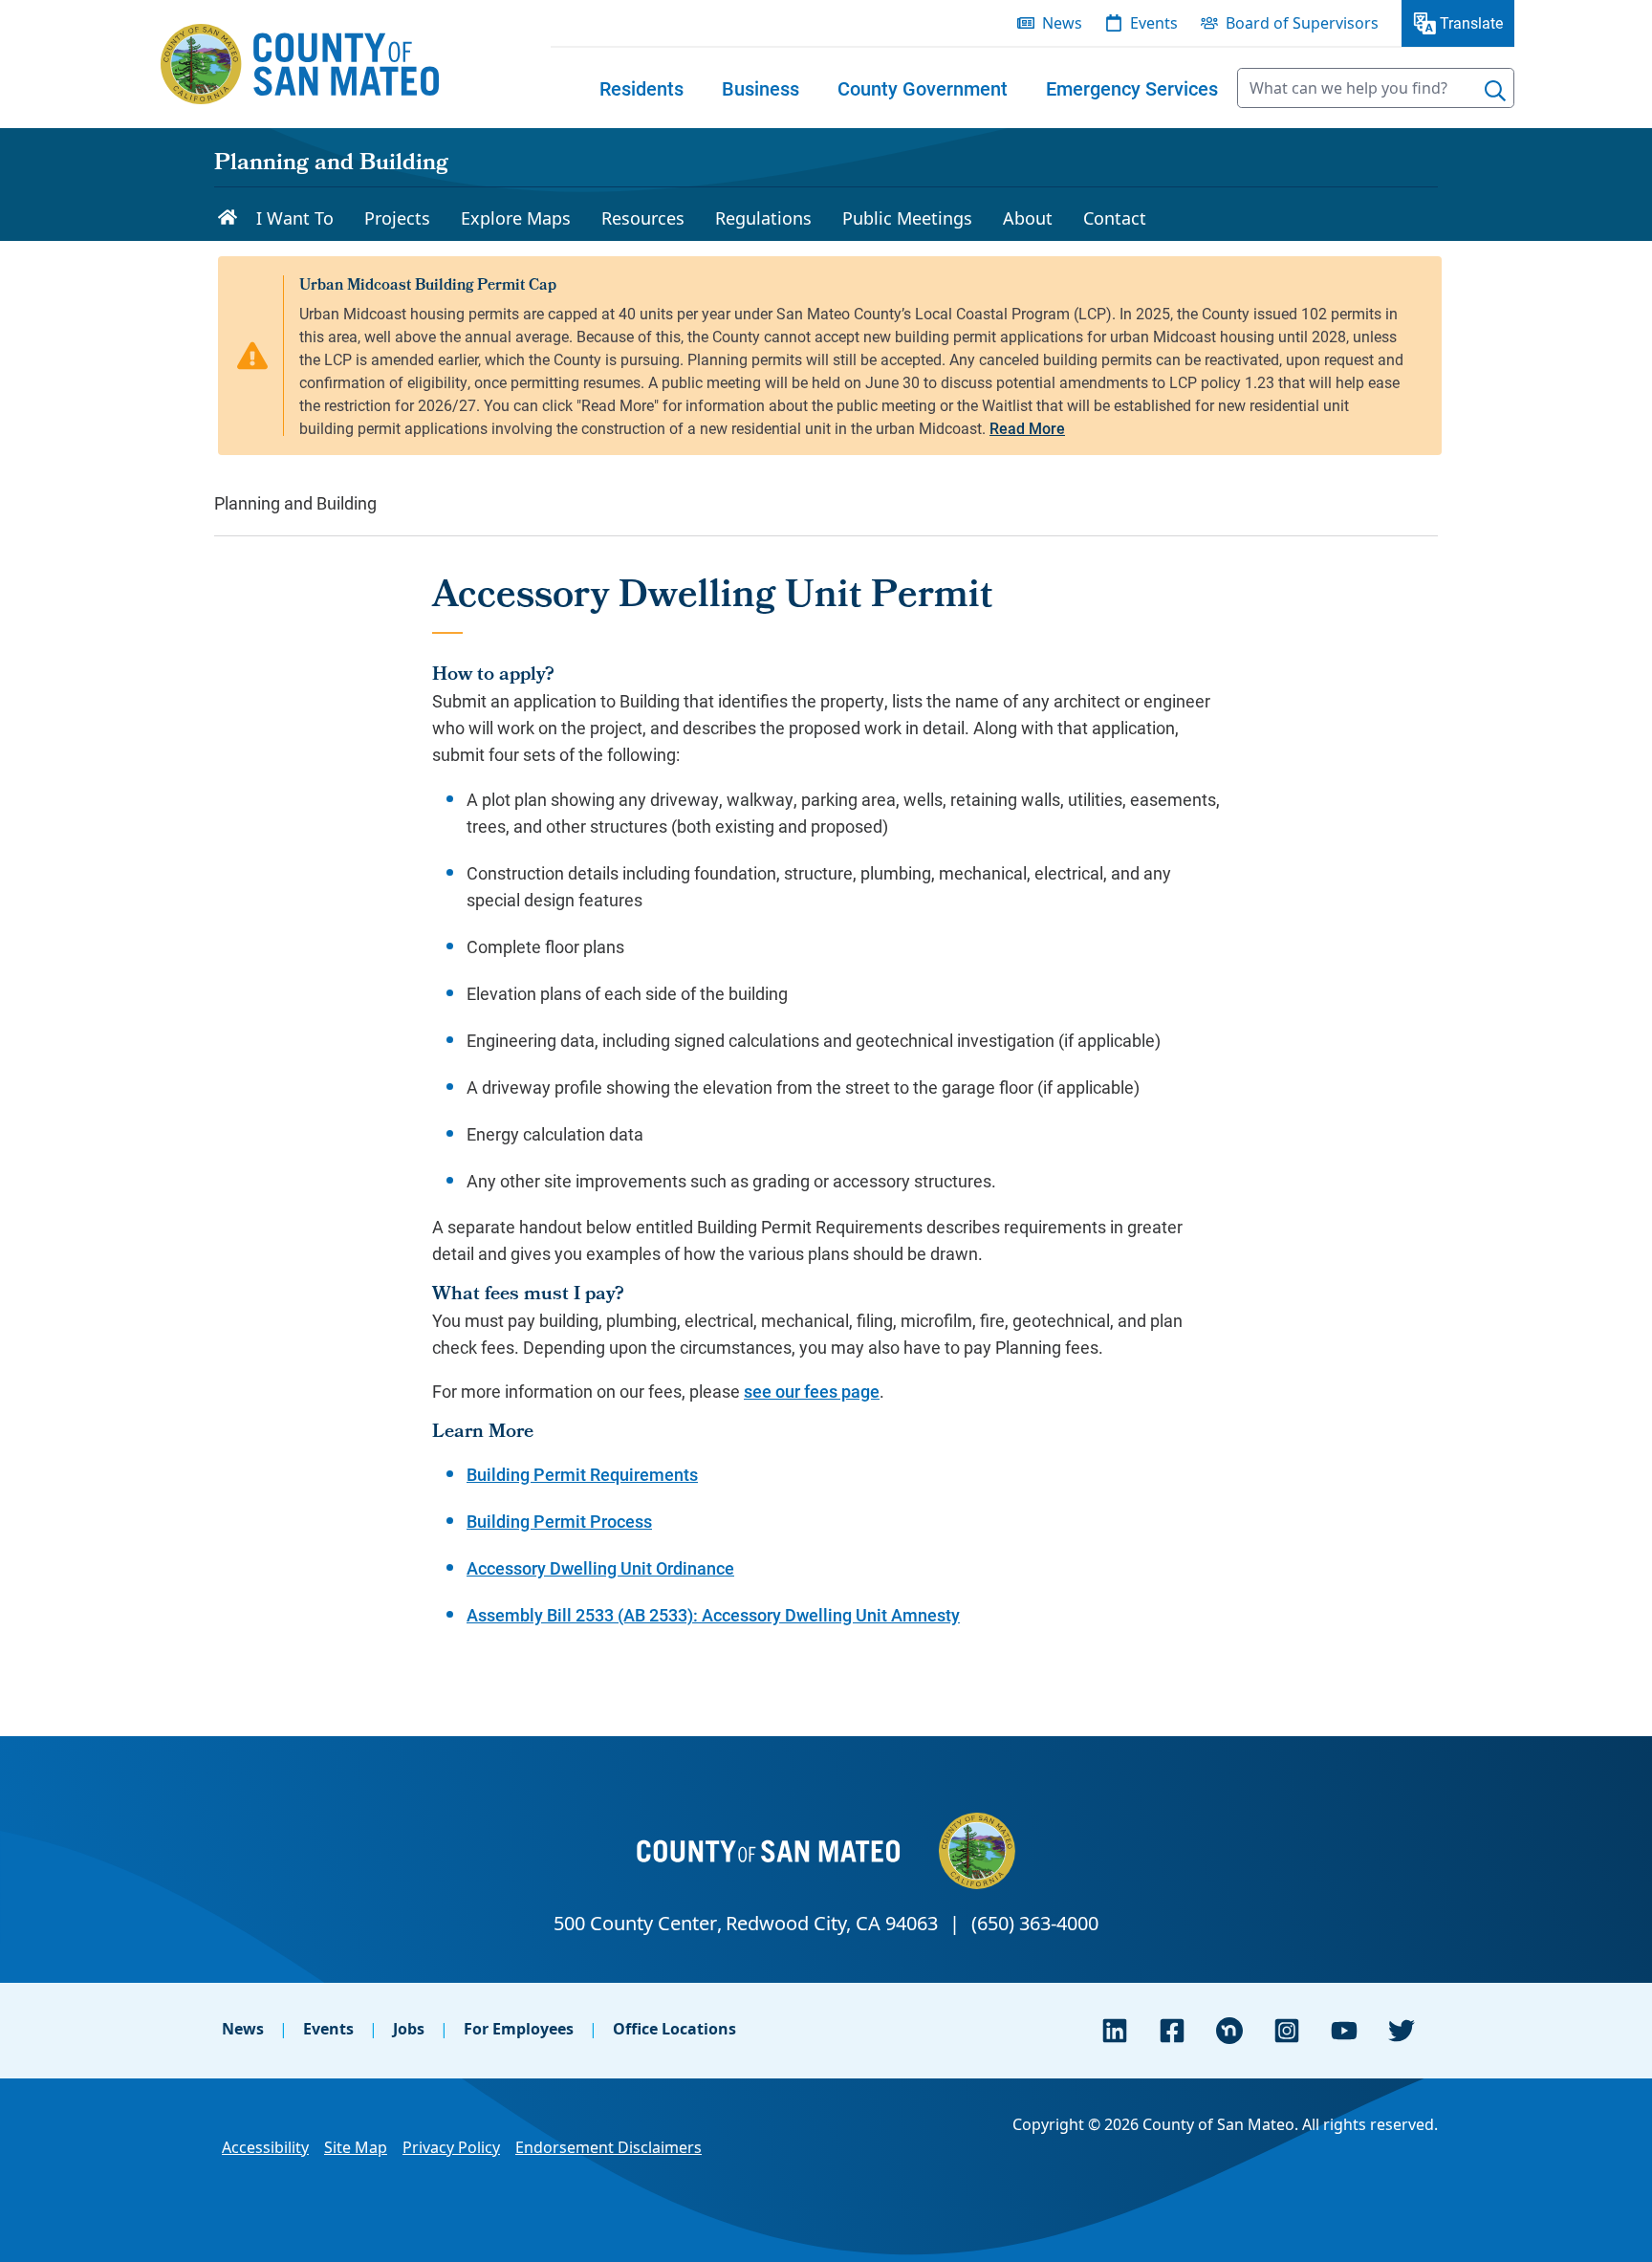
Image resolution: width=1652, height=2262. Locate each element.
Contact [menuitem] (1115, 218)
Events (328, 2029)
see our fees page (812, 1391)
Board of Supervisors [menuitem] (1302, 23)
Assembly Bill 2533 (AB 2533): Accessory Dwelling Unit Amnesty (713, 1615)
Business (761, 88)
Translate (1471, 22)
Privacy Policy (451, 2147)
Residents (641, 88)
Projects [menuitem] (397, 218)
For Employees (519, 2029)
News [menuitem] (1062, 23)
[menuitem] (641, 88)
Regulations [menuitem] (763, 218)
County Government (923, 88)
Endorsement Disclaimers (609, 2147)
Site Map (356, 2147)
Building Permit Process (559, 1521)
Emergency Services (1132, 88)
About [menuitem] (1028, 218)
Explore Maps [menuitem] (516, 218)
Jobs (409, 2029)
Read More (1027, 428)
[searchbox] (1376, 88)
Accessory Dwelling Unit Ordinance (600, 1568)
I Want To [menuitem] (295, 218)
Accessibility (265, 2147)
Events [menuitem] (1154, 23)
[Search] (1495, 91)
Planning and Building (331, 164)
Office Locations (674, 2029)
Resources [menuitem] (643, 218)
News (243, 2029)
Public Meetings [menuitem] (907, 218)
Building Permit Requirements (582, 1474)
